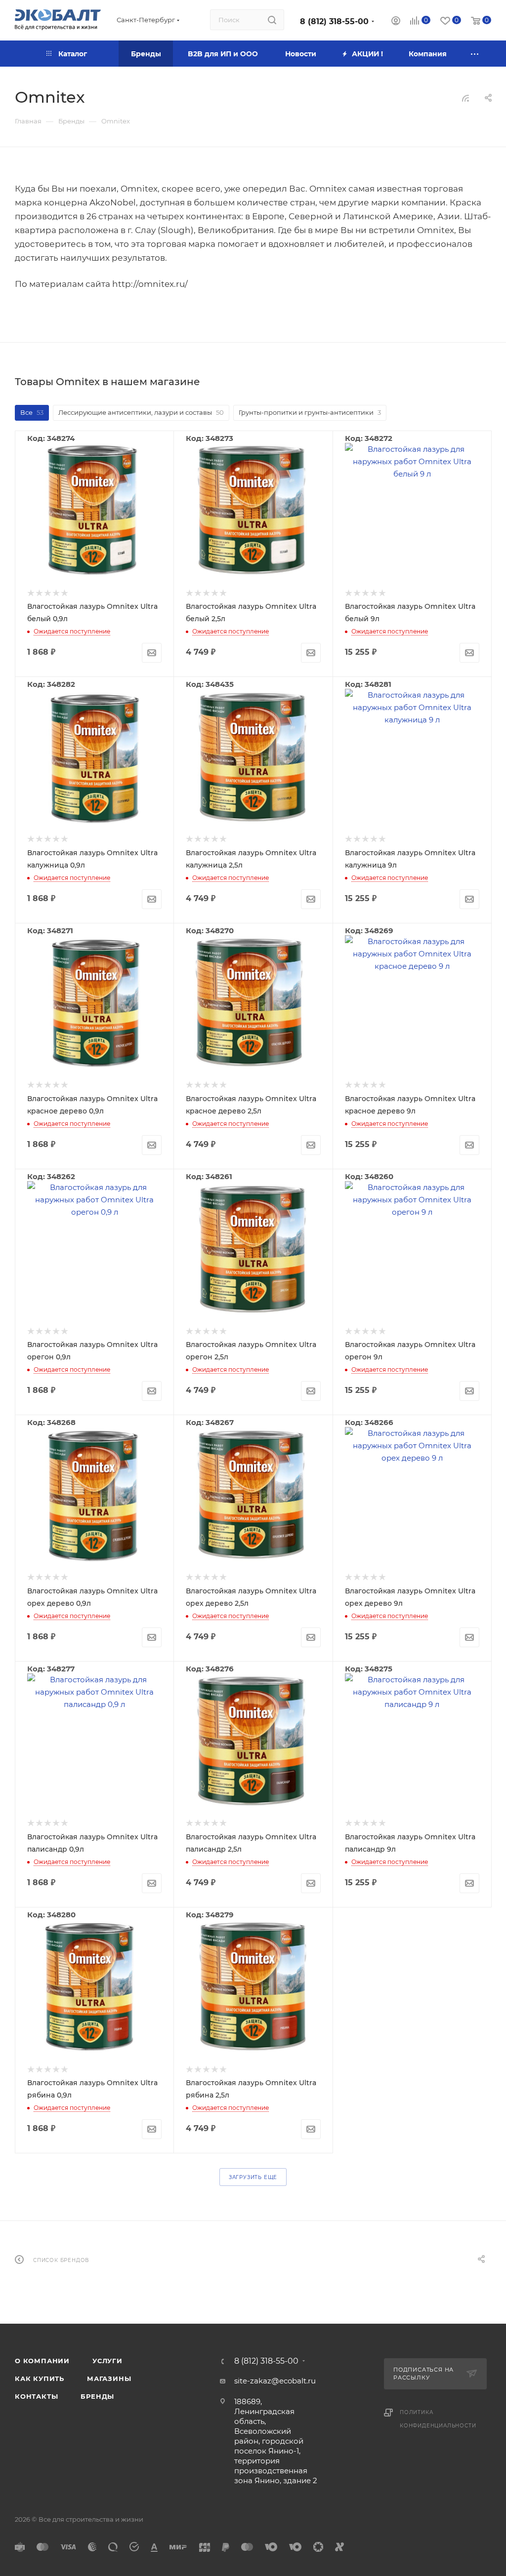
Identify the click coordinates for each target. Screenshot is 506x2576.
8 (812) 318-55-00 (334, 21)
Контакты (36, 2396)
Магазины (109, 2378)
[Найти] (272, 20)
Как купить (40, 2378)
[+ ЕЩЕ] (475, 54)
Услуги (107, 2361)
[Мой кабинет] (396, 22)
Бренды (97, 2396)
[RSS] (465, 98)
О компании (42, 2361)
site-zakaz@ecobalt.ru (275, 2381)
